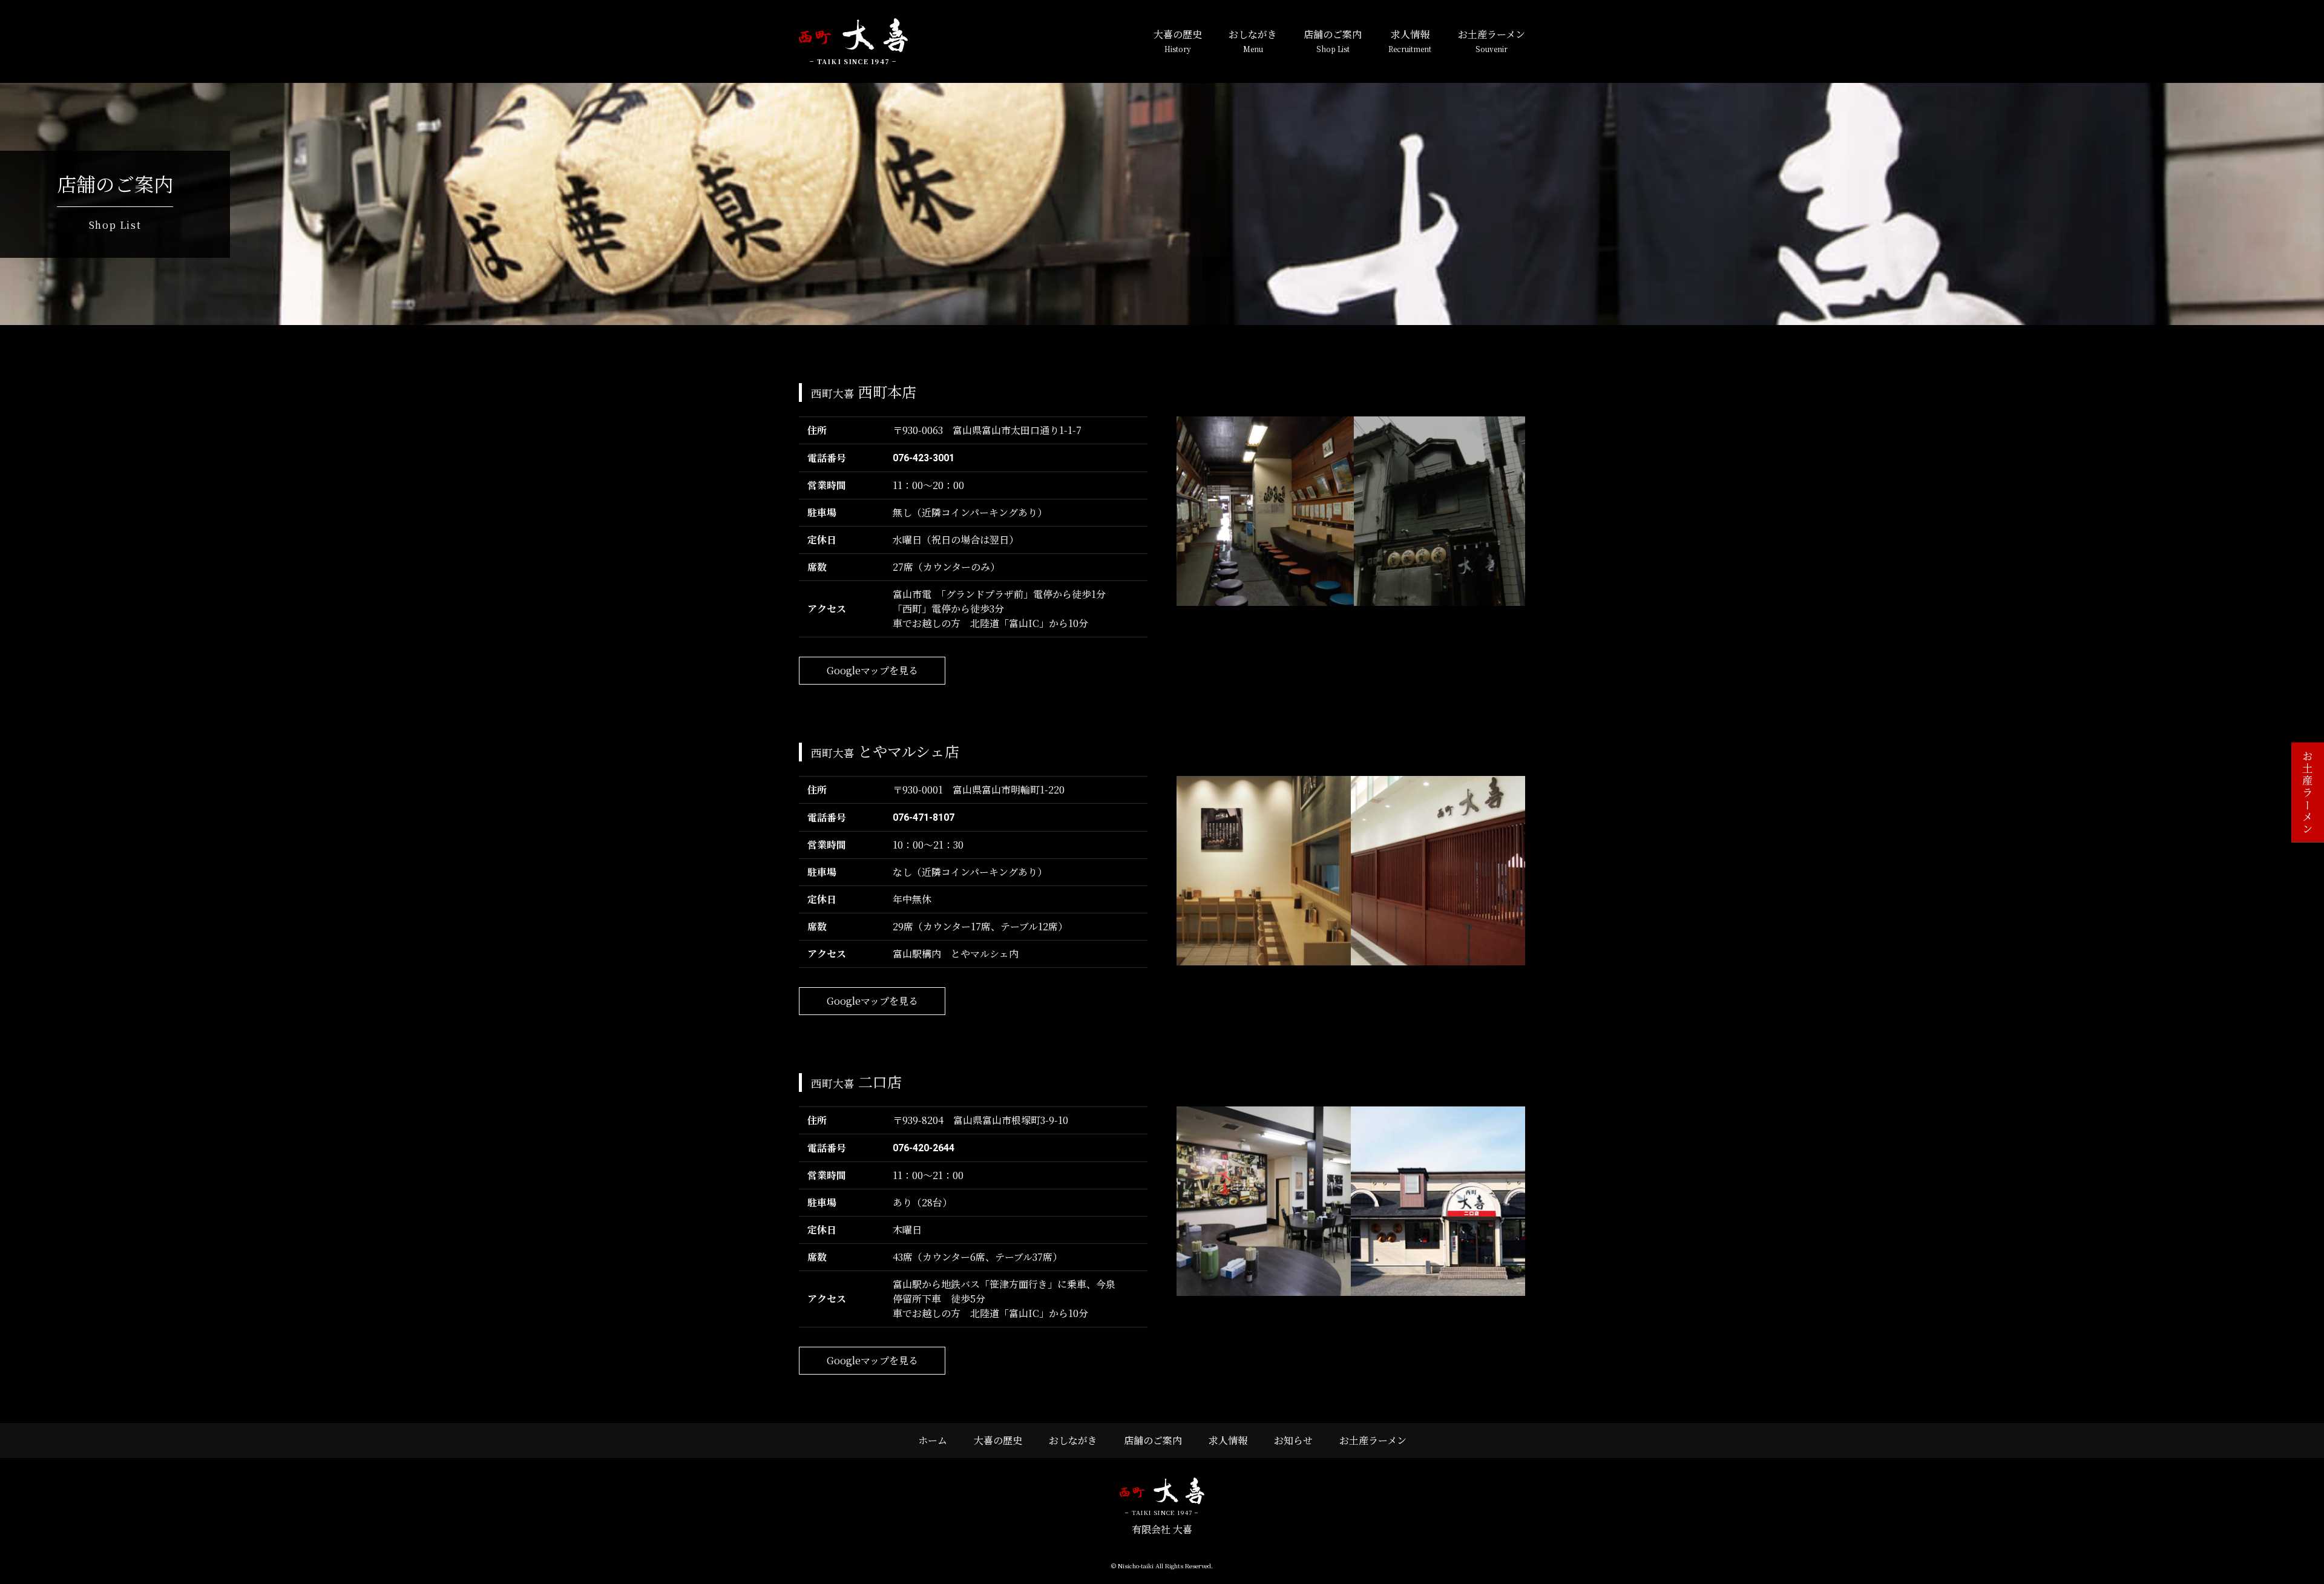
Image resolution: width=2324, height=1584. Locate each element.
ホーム (933, 1440)
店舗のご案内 (1333, 41)
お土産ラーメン (1492, 41)
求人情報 (1410, 41)
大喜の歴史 (1178, 41)
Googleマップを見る (872, 670)
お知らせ (1293, 1440)
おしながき (1253, 41)
